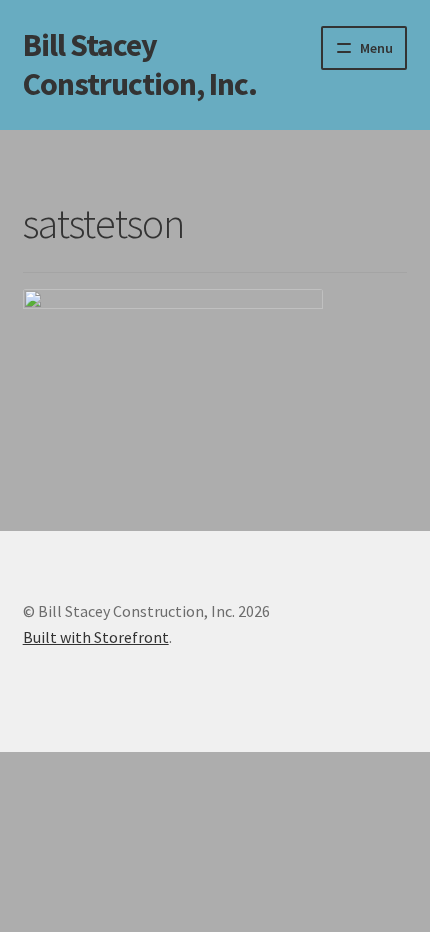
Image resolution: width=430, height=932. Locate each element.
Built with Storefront (96, 637)
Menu (376, 48)
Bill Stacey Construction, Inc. (140, 64)
